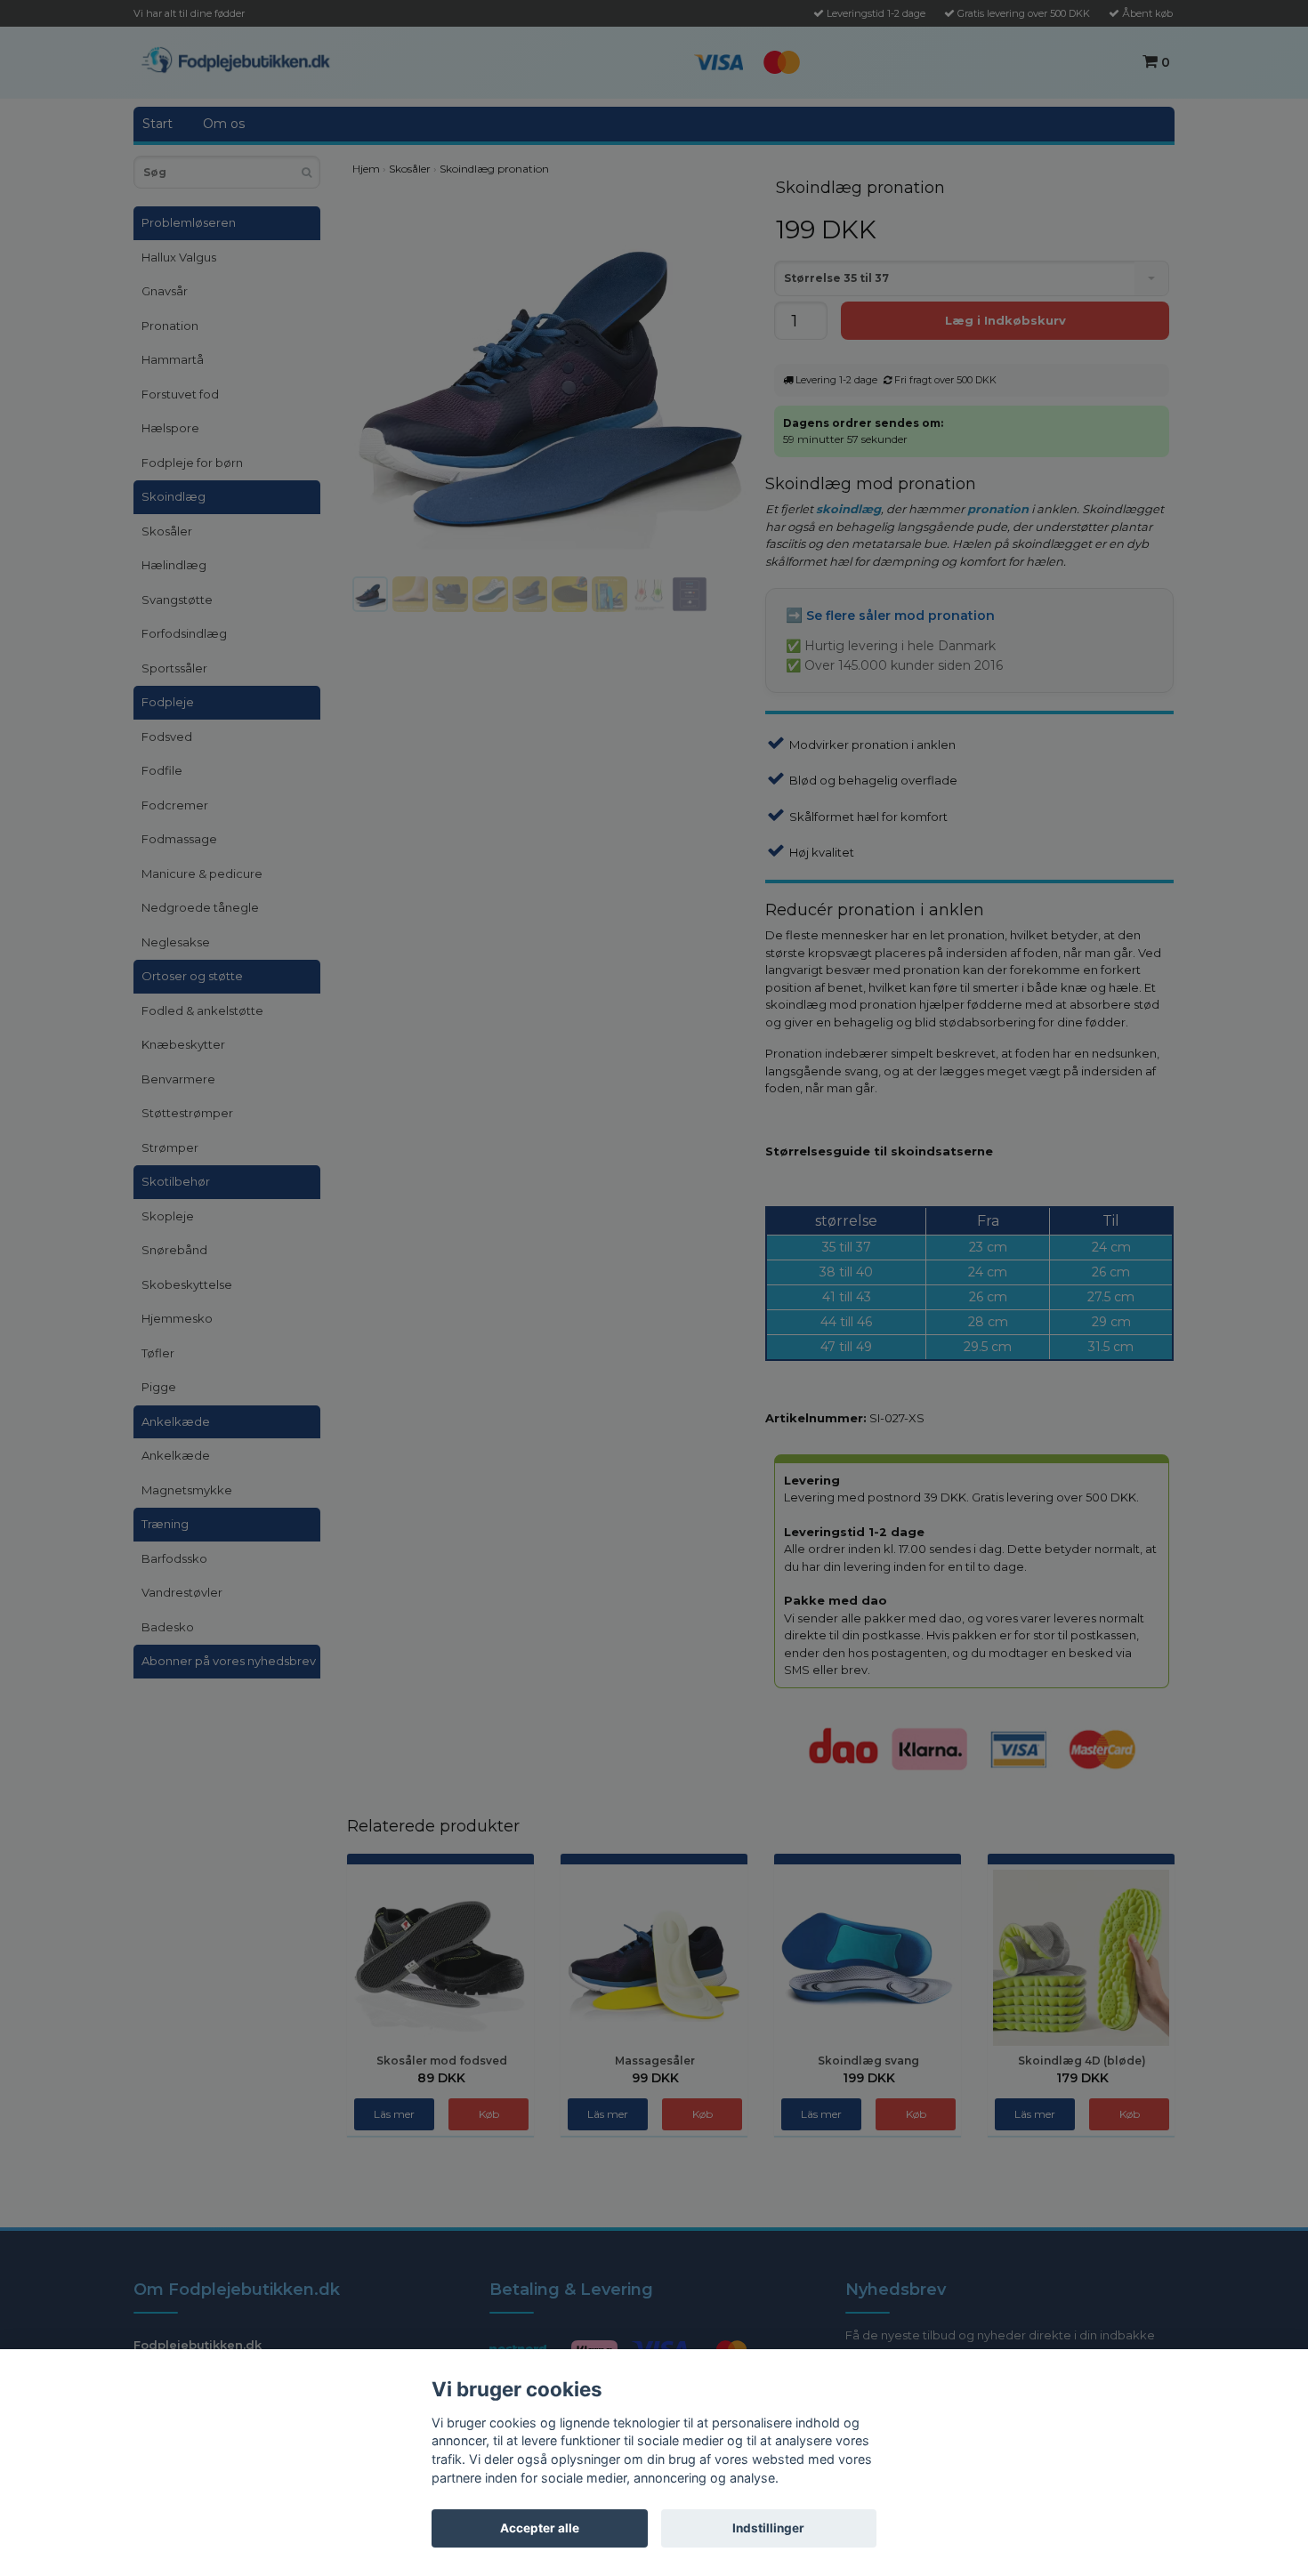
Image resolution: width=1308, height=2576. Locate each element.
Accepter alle (540, 2528)
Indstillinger (768, 2528)
